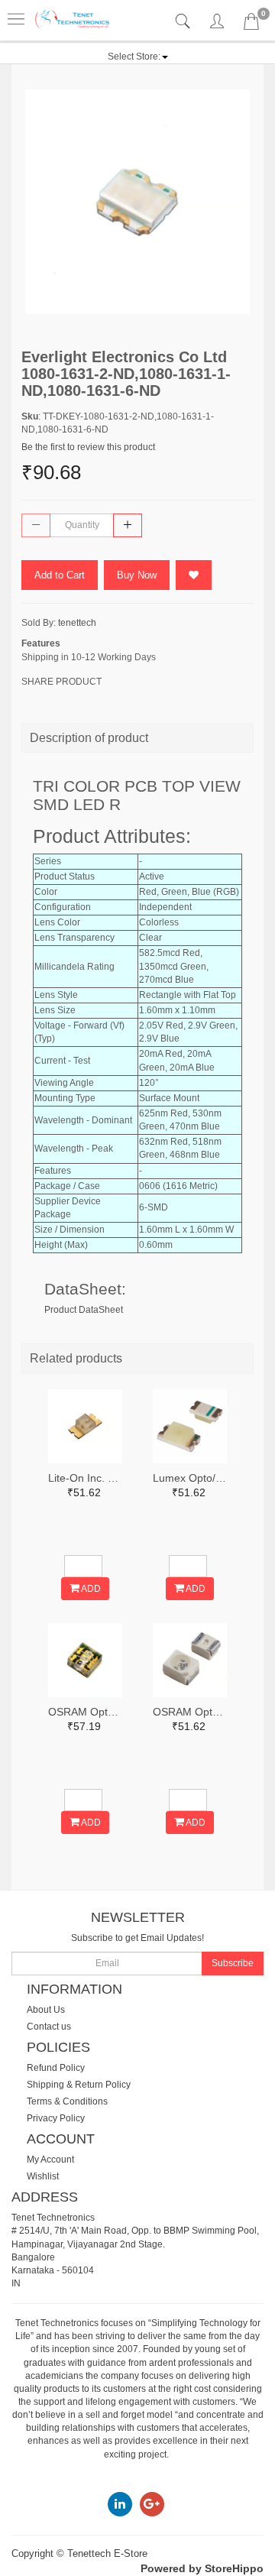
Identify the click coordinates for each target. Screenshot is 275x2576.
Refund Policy (56, 2068)
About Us (46, 2010)
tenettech (77, 623)
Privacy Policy (56, 2118)
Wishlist (43, 2176)
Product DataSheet (84, 1310)
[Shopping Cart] (251, 24)
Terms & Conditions (67, 2101)
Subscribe (233, 1963)
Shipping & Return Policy (79, 2085)
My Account (50, 2160)
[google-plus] (152, 2504)
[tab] (184, 22)
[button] (138, 57)
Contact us (49, 2027)
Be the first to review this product (88, 447)
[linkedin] (120, 2504)
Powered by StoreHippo (202, 2568)
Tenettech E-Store (107, 2553)
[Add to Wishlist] (194, 575)
